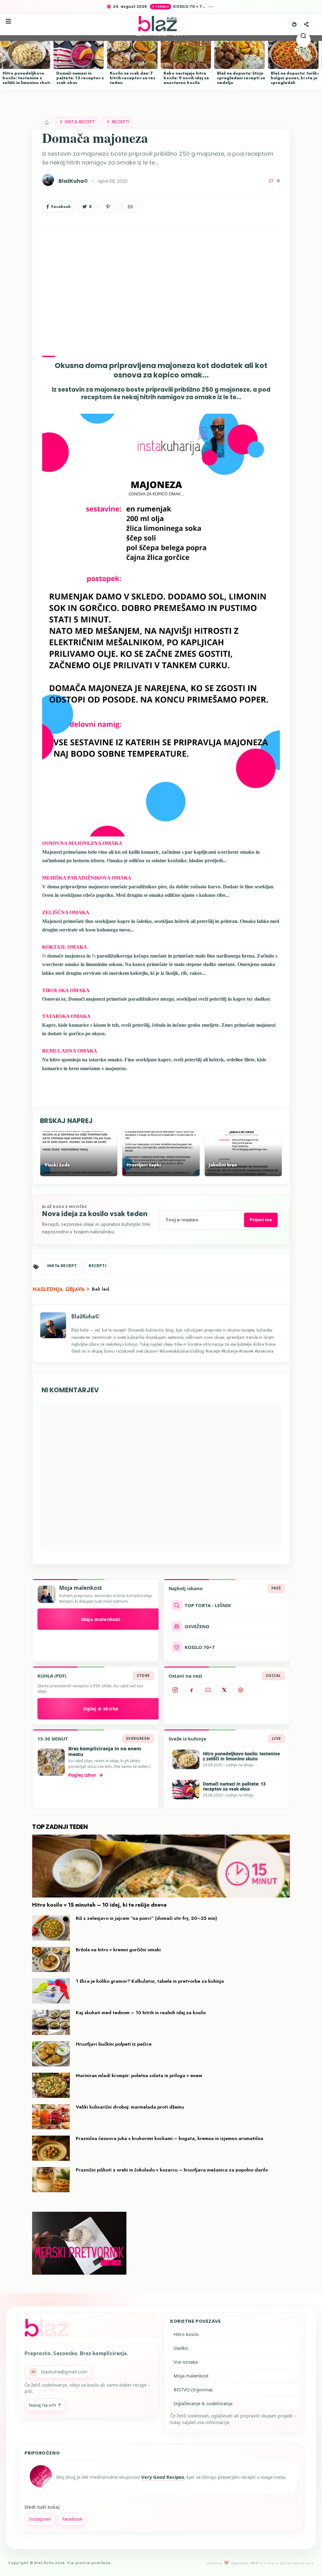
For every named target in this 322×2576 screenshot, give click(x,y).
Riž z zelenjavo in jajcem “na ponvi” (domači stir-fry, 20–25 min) (146, 1918)
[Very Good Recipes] (41, 2477)
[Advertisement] (161, 286)
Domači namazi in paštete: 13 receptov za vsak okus (81, 78)
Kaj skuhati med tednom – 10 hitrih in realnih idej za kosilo (141, 2013)
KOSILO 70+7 (200, 1647)
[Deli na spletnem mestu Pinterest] (109, 207)
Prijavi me (261, 1220)
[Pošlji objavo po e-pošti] (131, 207)
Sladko (181, 2348)
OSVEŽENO (197, 1626)
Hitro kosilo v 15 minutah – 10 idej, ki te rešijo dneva (99, 1905)
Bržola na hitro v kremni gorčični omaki (118, 1950)
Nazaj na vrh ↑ (45, 2405)
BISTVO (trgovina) (193, 2389)
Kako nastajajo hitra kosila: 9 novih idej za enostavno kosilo (186, 78)
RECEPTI (121, 122)
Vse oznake (186, 2362)
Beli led (100, 1289)
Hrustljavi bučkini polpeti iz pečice (114, 2044)
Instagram (40, 2519)
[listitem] (175, 1690)
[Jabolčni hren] (243, 1173)
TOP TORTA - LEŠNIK (208, 1605)
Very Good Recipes (163, 2477)
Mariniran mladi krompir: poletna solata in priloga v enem (139, 2076)
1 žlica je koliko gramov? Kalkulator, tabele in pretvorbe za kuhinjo (150, 1981)
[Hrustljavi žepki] (161, 1173)
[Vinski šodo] (79, 1173)
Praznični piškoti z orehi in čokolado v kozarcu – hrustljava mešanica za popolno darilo (172, 2170)
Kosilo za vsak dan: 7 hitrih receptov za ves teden (133, 78)
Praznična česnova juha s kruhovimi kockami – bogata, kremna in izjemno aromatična (169, 2138)
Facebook (72, 2519)
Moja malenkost (101, 1619)
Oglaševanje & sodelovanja (203, 2403)
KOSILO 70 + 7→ (189, 6)
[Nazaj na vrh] (306, 2561)
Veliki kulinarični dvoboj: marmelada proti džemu (130, 2107)
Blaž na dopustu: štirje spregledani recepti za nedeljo (241, 78)
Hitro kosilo (186, 2334)
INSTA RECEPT (80, 122)
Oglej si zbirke (101, 1708)
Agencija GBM (245, 2563)
